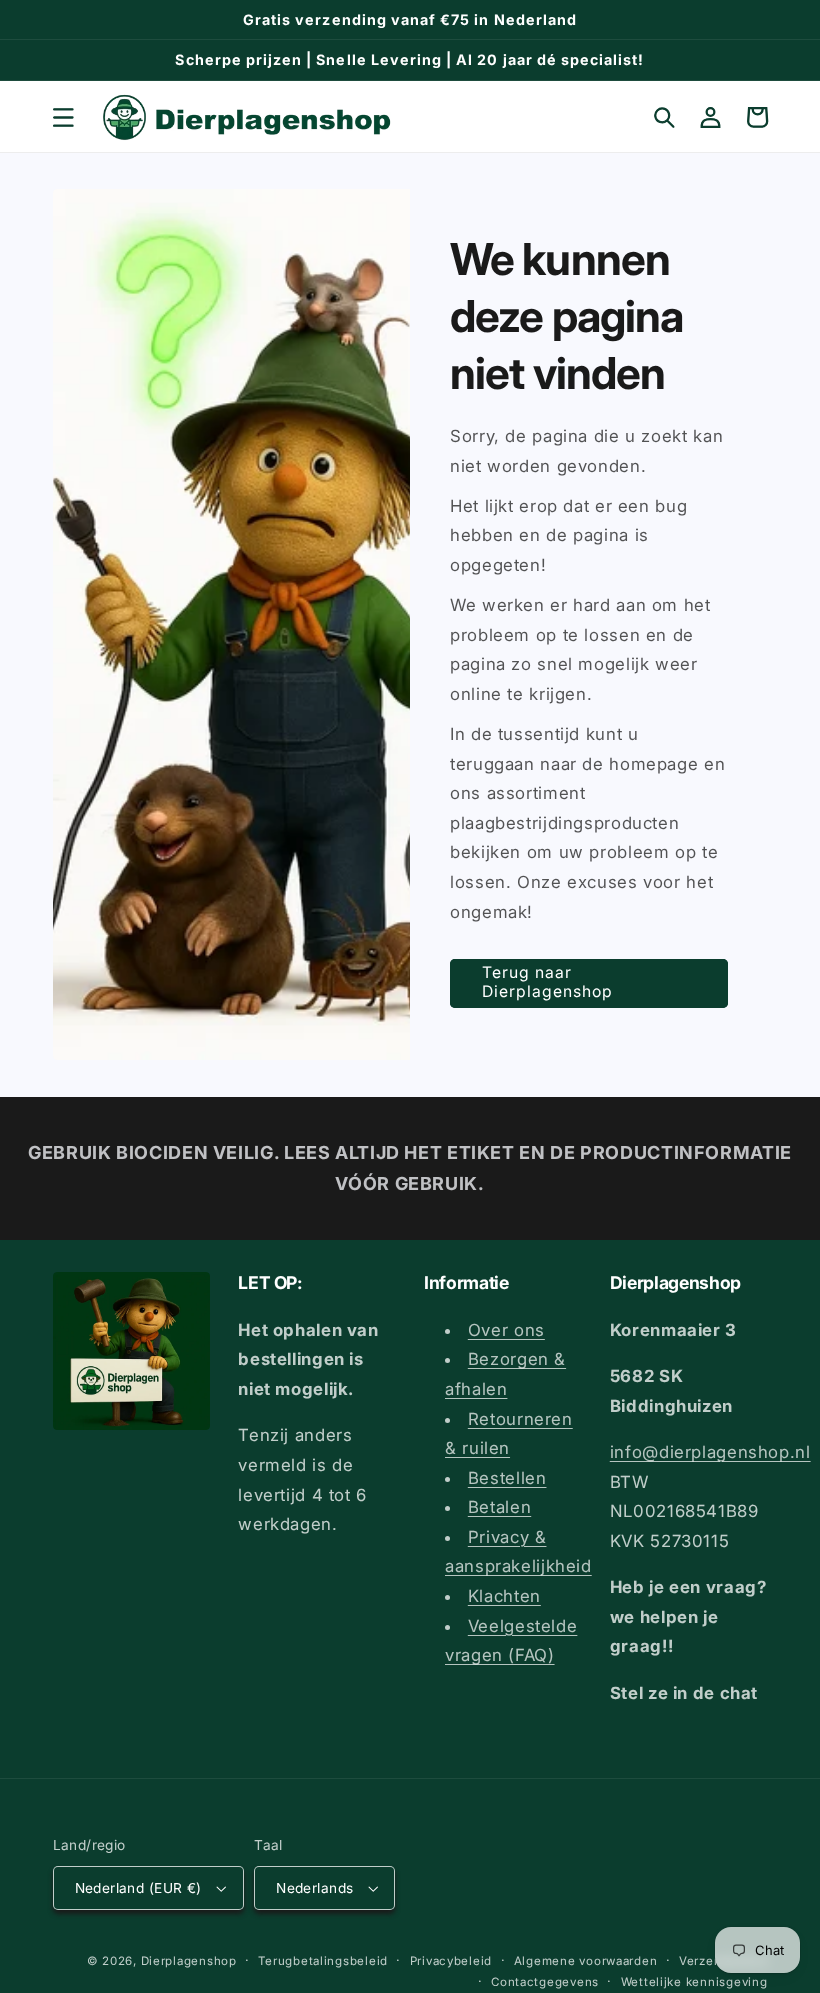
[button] (63, 117)
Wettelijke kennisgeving (694, 1982)
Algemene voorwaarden (586, 1961)
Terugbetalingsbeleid (323, 1961)
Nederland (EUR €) (138, 1888)
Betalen (499, 1507)
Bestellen (507, 1478)
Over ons (506, 1330)
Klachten (504, 1596)
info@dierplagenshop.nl (710, 1452)
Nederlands (314, 1888)
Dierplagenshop (189, 1961)
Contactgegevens (545, 1982)
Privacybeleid (451, 1961)
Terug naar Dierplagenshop (548, 982)
